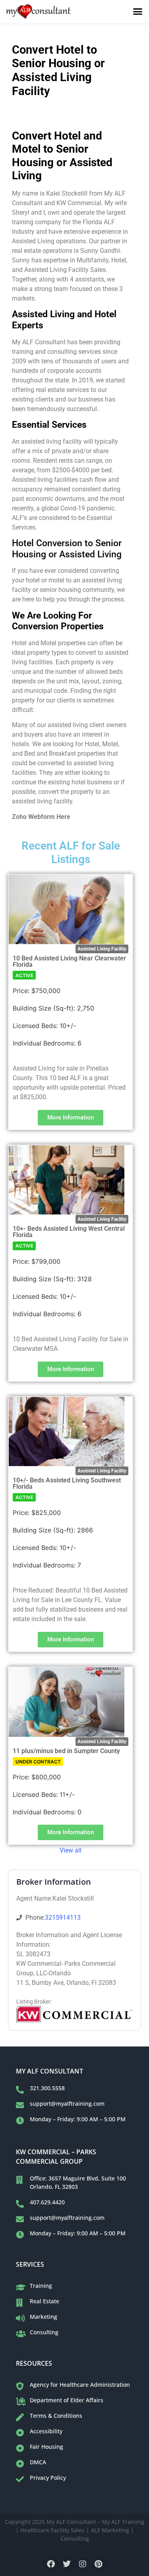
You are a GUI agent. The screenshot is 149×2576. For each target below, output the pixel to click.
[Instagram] (83, 2564)
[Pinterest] (99, 2564)
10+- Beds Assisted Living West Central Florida (69, 1232)
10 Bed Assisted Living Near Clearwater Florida (69, 961)
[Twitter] (67, 2564)
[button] (138, 12)
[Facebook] (51, 2564)
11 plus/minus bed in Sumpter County (66, 1751)
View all (71, 1850)
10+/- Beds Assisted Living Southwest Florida (67, 1483)
